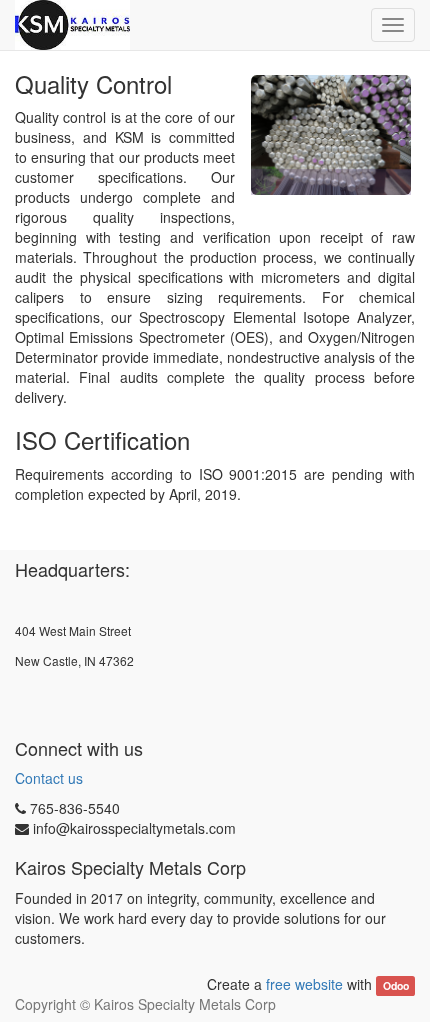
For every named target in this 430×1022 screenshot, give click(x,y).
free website (304, 984)
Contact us (49, 778)
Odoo (396, 985)
